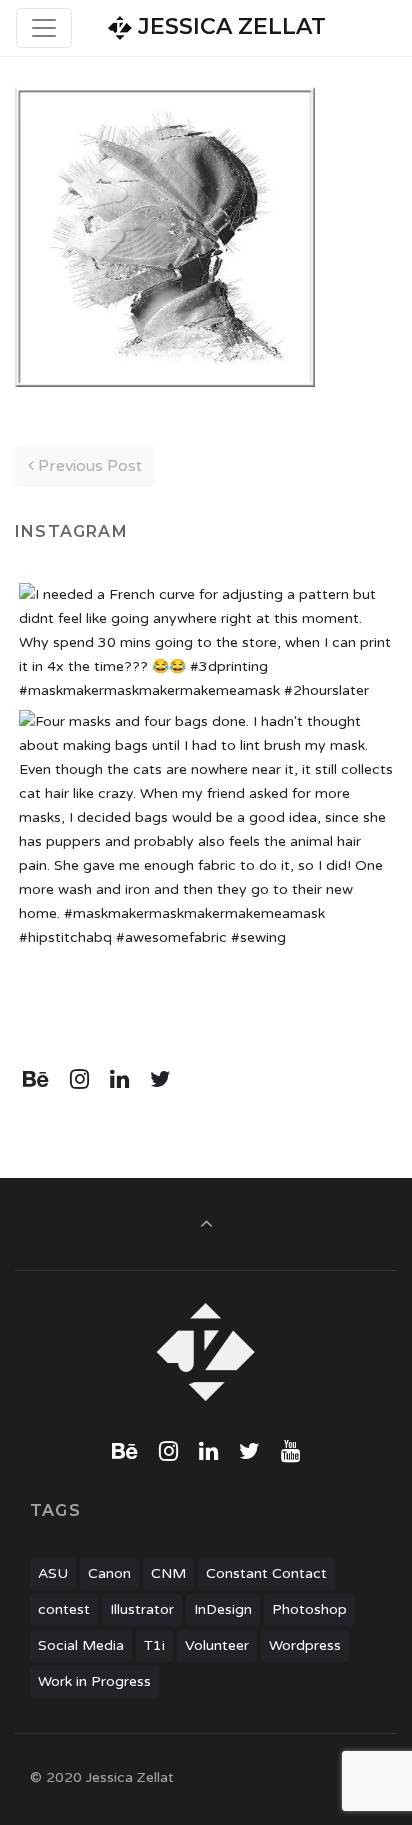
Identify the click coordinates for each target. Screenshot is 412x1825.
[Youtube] (290, 1452)
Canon (109, 1573)
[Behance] (36, 1080)
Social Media (81, 1645)
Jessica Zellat (229, 26)
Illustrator (142, 1609)
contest (64, 1609)
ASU (53, 1573)
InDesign (223, 1609)
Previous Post (88, 466)
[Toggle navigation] (44, 28)
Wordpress (305, 1645)
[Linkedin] (120, 1080)
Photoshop (309, 1609)
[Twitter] (160, 1080)
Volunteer (217, 1645)
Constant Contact (266, 1573)
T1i (154, 1645)
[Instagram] (80, 1080)
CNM (168, 1573)
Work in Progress (94, 1681)
